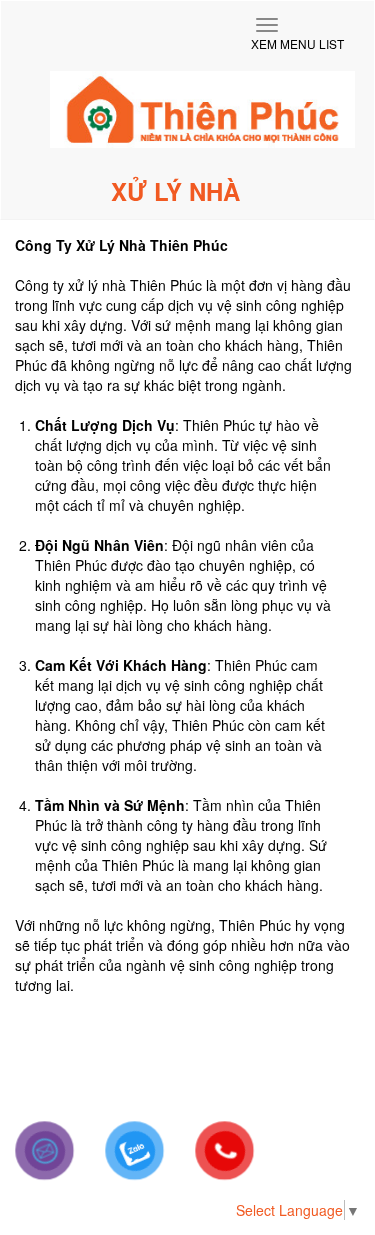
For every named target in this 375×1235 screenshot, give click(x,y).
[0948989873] (135, 1151)
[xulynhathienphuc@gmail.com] (45, 1151)
